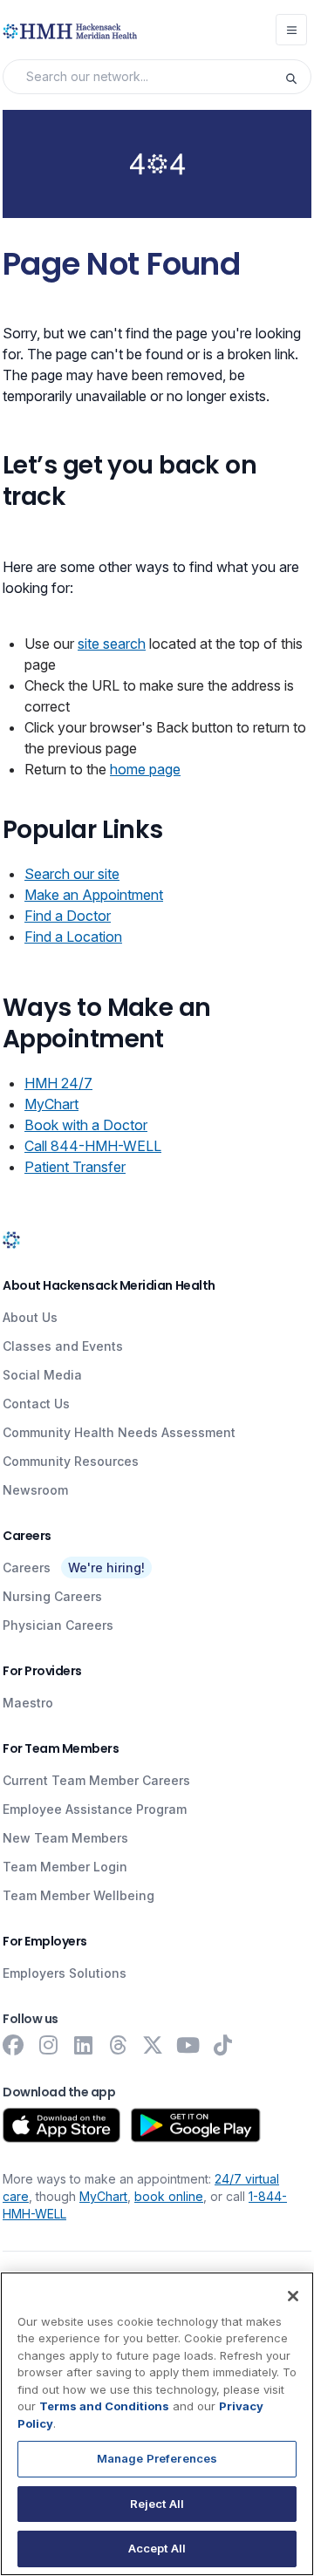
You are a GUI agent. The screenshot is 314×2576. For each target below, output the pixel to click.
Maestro (28, 1703)
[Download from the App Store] (61, 2125)
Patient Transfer (75, 1167)
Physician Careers (58, 1625)
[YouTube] (188, 2045)
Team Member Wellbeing (78, 1895)
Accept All (157, 2548)
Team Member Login (65, 1867)
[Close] (293, 2296)
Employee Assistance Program (95, 1809)
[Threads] (118, 2045)
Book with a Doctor (86, 1125)
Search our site (72, 874)
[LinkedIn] (83, 2045)
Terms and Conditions (104, 2406)
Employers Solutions (65, 1973)
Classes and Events (63, 1346)
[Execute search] (297, 77)
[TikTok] (222, 2045)
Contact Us (36, 1404)
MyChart (51, 1104)
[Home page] (11, 1240)
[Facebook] (13, 2045)
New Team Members (65, 1838)
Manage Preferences (157, 2458)
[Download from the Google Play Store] (196, 2125)
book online (169, 2196)
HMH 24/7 (58, 1083)
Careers (27, 1567)
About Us (30, 1317)
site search (112, 644)
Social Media (42, 1375)
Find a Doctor (68, 916)
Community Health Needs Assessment (119, 1432)
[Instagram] (48, 2045)
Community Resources (71, 1461)
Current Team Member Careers (96, 1780)
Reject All (157, 2504)
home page (145, 769)
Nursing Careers (52, 1596)
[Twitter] (153, 2045)
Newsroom (35, 1490)
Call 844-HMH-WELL (93, 1146)
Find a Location (73, 937)
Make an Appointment (94, 895)
